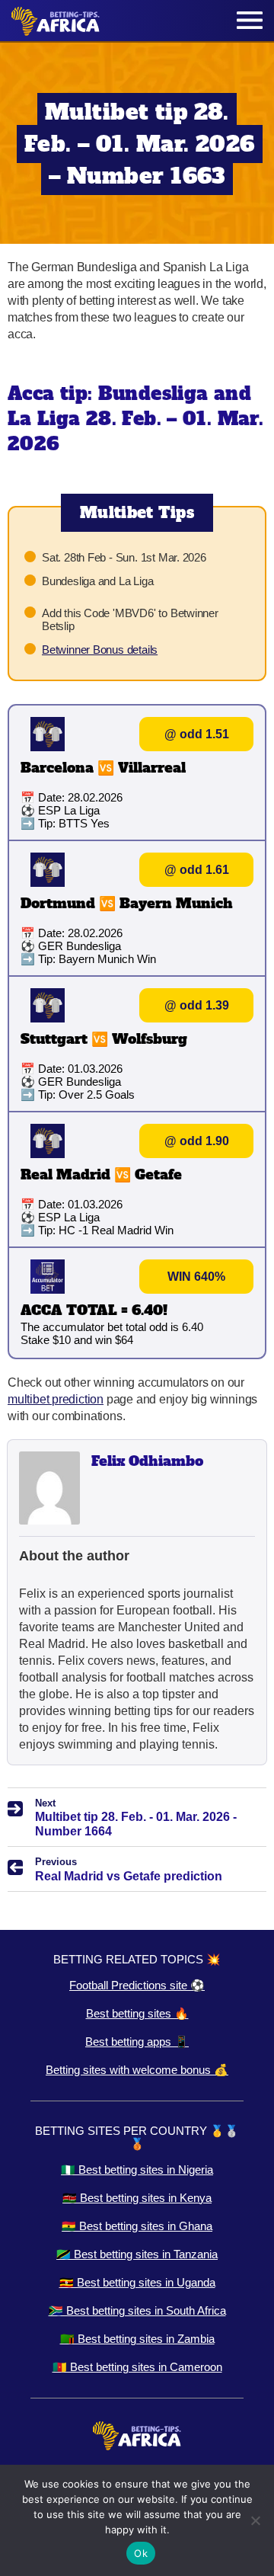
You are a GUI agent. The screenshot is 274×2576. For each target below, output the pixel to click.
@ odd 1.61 (197, 870)
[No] (255, 2520)
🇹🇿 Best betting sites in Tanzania (137, 2254)
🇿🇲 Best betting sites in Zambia (137, 2339)
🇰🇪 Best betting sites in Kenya (137, 2198)
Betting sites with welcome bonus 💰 (137, 2070)
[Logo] (56, 21)
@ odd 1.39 (197, 1005)
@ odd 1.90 (197, 1141)
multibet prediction (56, 1399)
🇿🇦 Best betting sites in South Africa (137, 2310)
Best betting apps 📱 (137, 2042)
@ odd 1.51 (197, 734)
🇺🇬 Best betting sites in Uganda (137, 2282)
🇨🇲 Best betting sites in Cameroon (137, 2367)
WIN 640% (196, 1277)
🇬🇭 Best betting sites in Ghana (137, 2226)
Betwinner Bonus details (100, 650)
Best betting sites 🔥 (137, 2013)
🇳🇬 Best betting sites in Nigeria (137, 2170)
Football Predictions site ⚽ (137, 1985)
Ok (141, 2553)
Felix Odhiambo (147, 1461)
